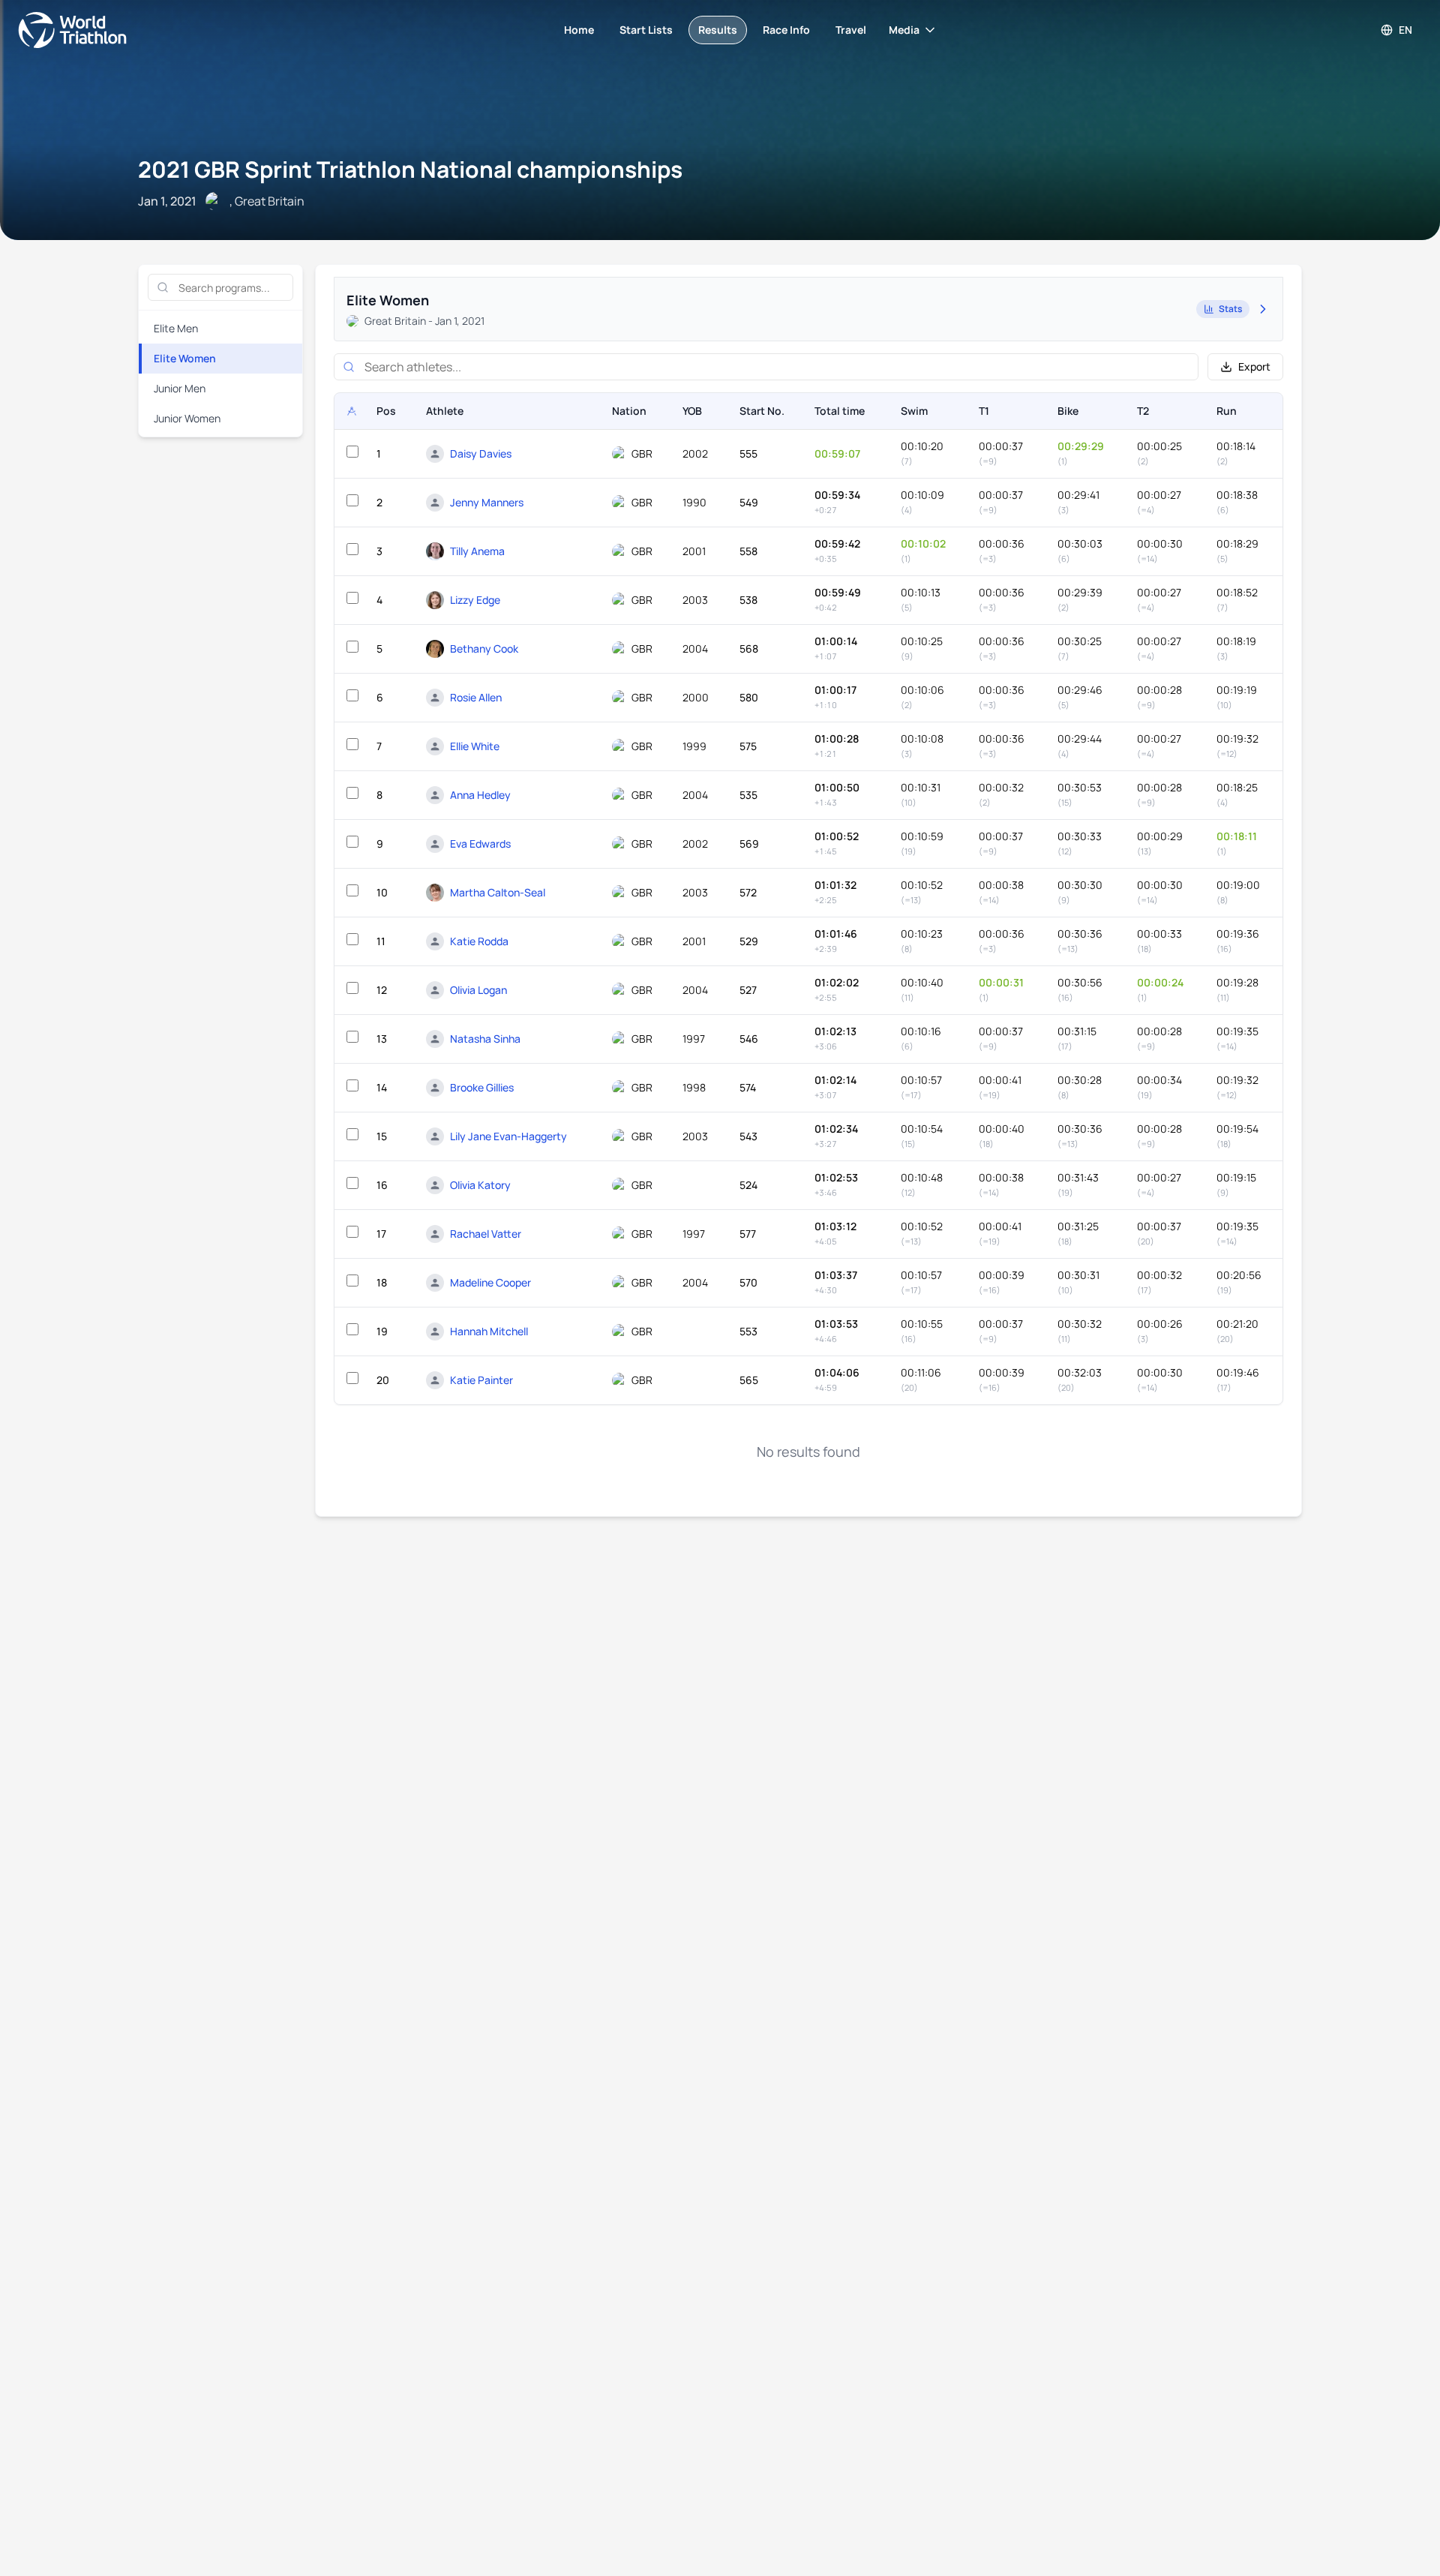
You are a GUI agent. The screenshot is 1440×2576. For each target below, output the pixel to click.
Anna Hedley (480, 795)
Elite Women (185, 358)
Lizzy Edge (475, 600)
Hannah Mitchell (489, 1331)
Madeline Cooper (490, 1282)
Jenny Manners (487, 502)
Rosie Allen (476, 697)
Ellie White (475, 746)
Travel (851, 30)
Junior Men (180, 388)
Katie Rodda (479, 941)
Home (579, 30)
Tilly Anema (477, 551)
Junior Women (187, 418)
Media (904, 30)
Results (718, 30)
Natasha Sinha (485, 1039)
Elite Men (176, 328)
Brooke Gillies (482, 1087)
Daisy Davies (481, 453)
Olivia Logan (478, 990)
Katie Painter (481, 1380)
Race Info (786, 30)
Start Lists (646, 30)
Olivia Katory (480, 1185)
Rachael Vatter (486, 1234)
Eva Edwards (480, 844)
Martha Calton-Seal (498, 892)
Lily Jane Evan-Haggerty (508, 1136)
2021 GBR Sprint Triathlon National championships (410, 169)
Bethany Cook (484, 649)
